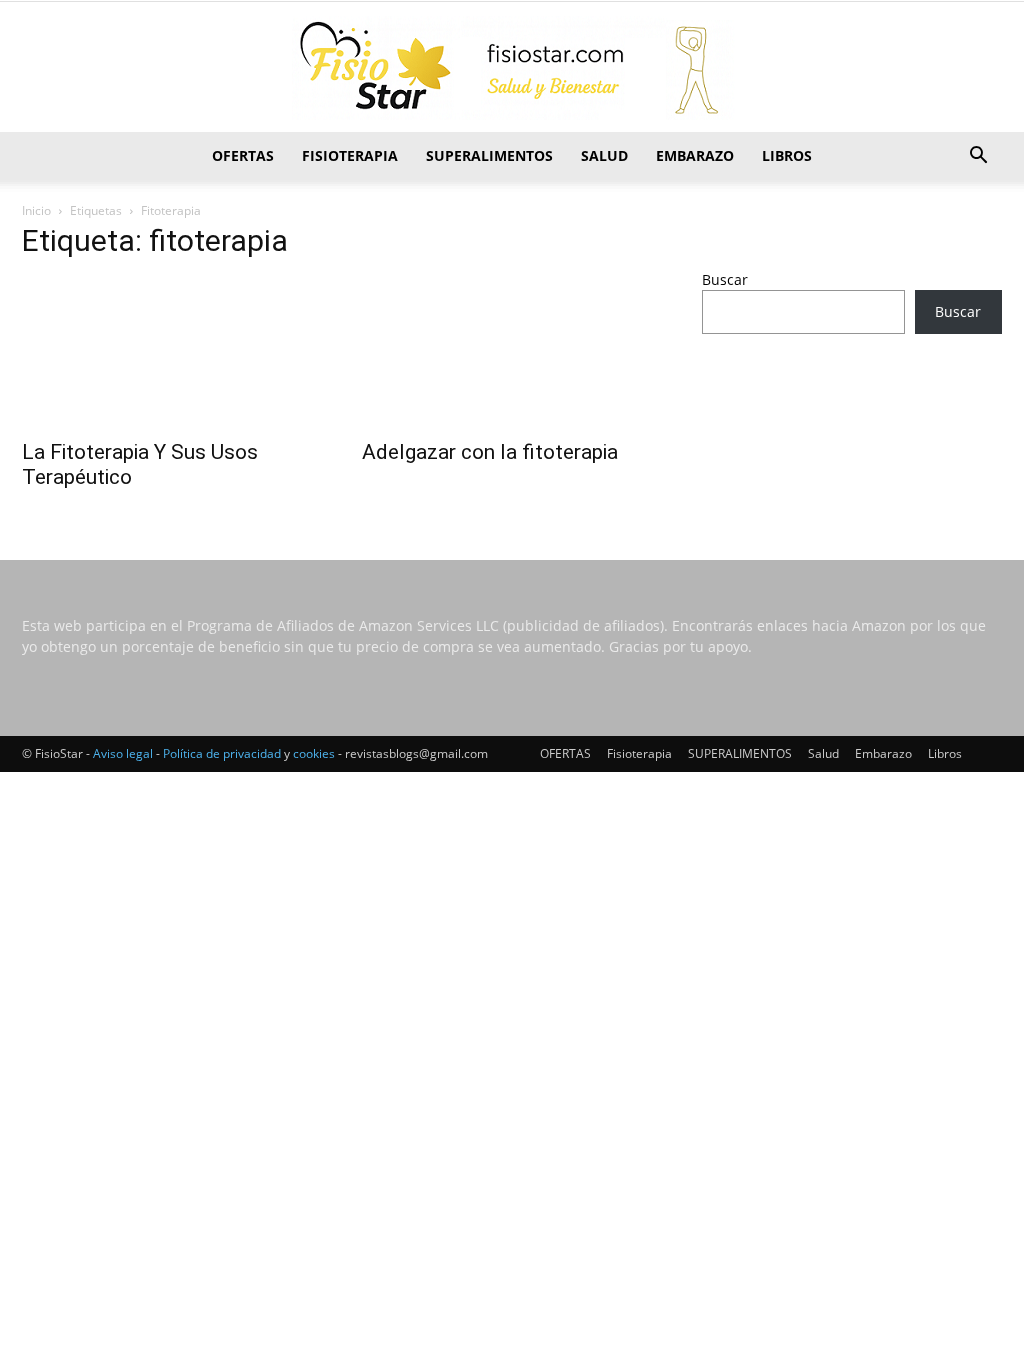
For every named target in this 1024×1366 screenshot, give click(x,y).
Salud (604, 155)
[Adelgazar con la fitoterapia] (512, 353)
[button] (978, 157)
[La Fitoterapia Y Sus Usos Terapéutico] (172, 353)
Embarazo (695, 155)
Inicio (36, 210)
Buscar (725, 279)
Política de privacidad (222, 753)
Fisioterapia (350, 155)
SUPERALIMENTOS (489, 155)
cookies (314, 753)
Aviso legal (123, 753)
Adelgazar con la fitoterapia (490, 452)
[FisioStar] (512, 68)
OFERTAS (243, 155)
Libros (787, 155)
